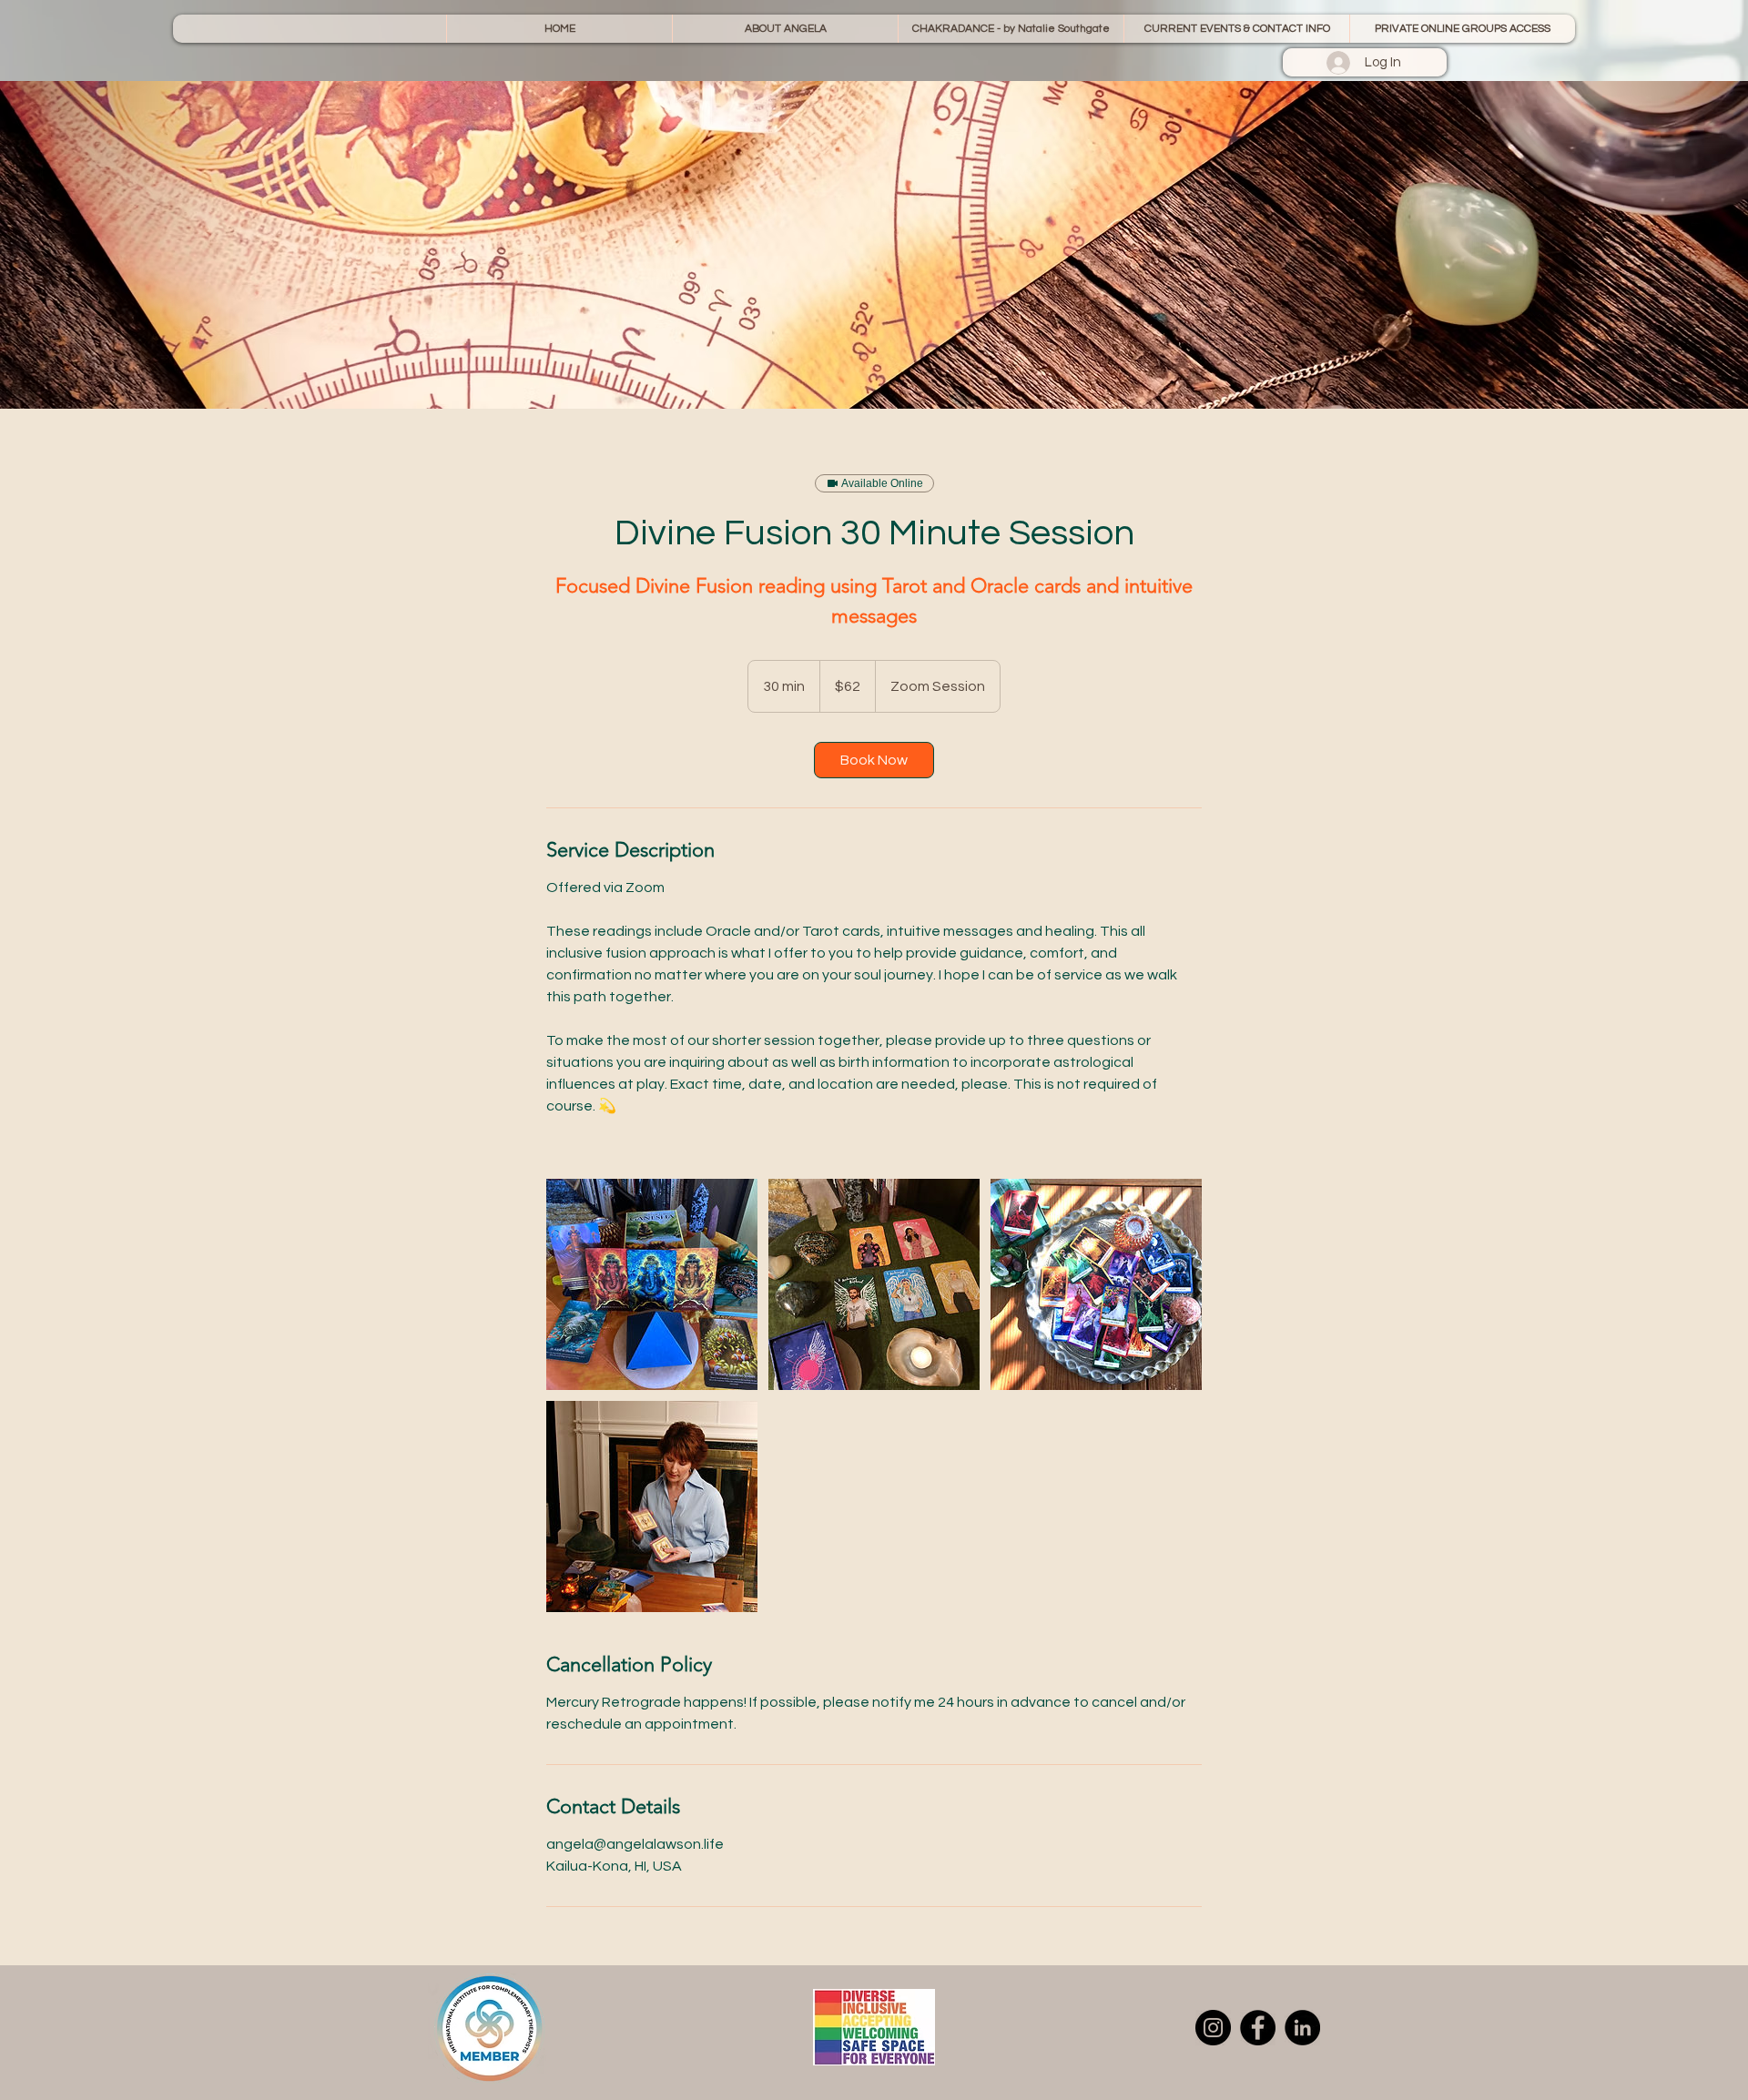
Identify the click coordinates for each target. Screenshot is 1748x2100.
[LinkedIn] (1302, 2028)
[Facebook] (1258, 2028)
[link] (874, 760)
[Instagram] (1213, 2028)
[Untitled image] (652, 1284)
